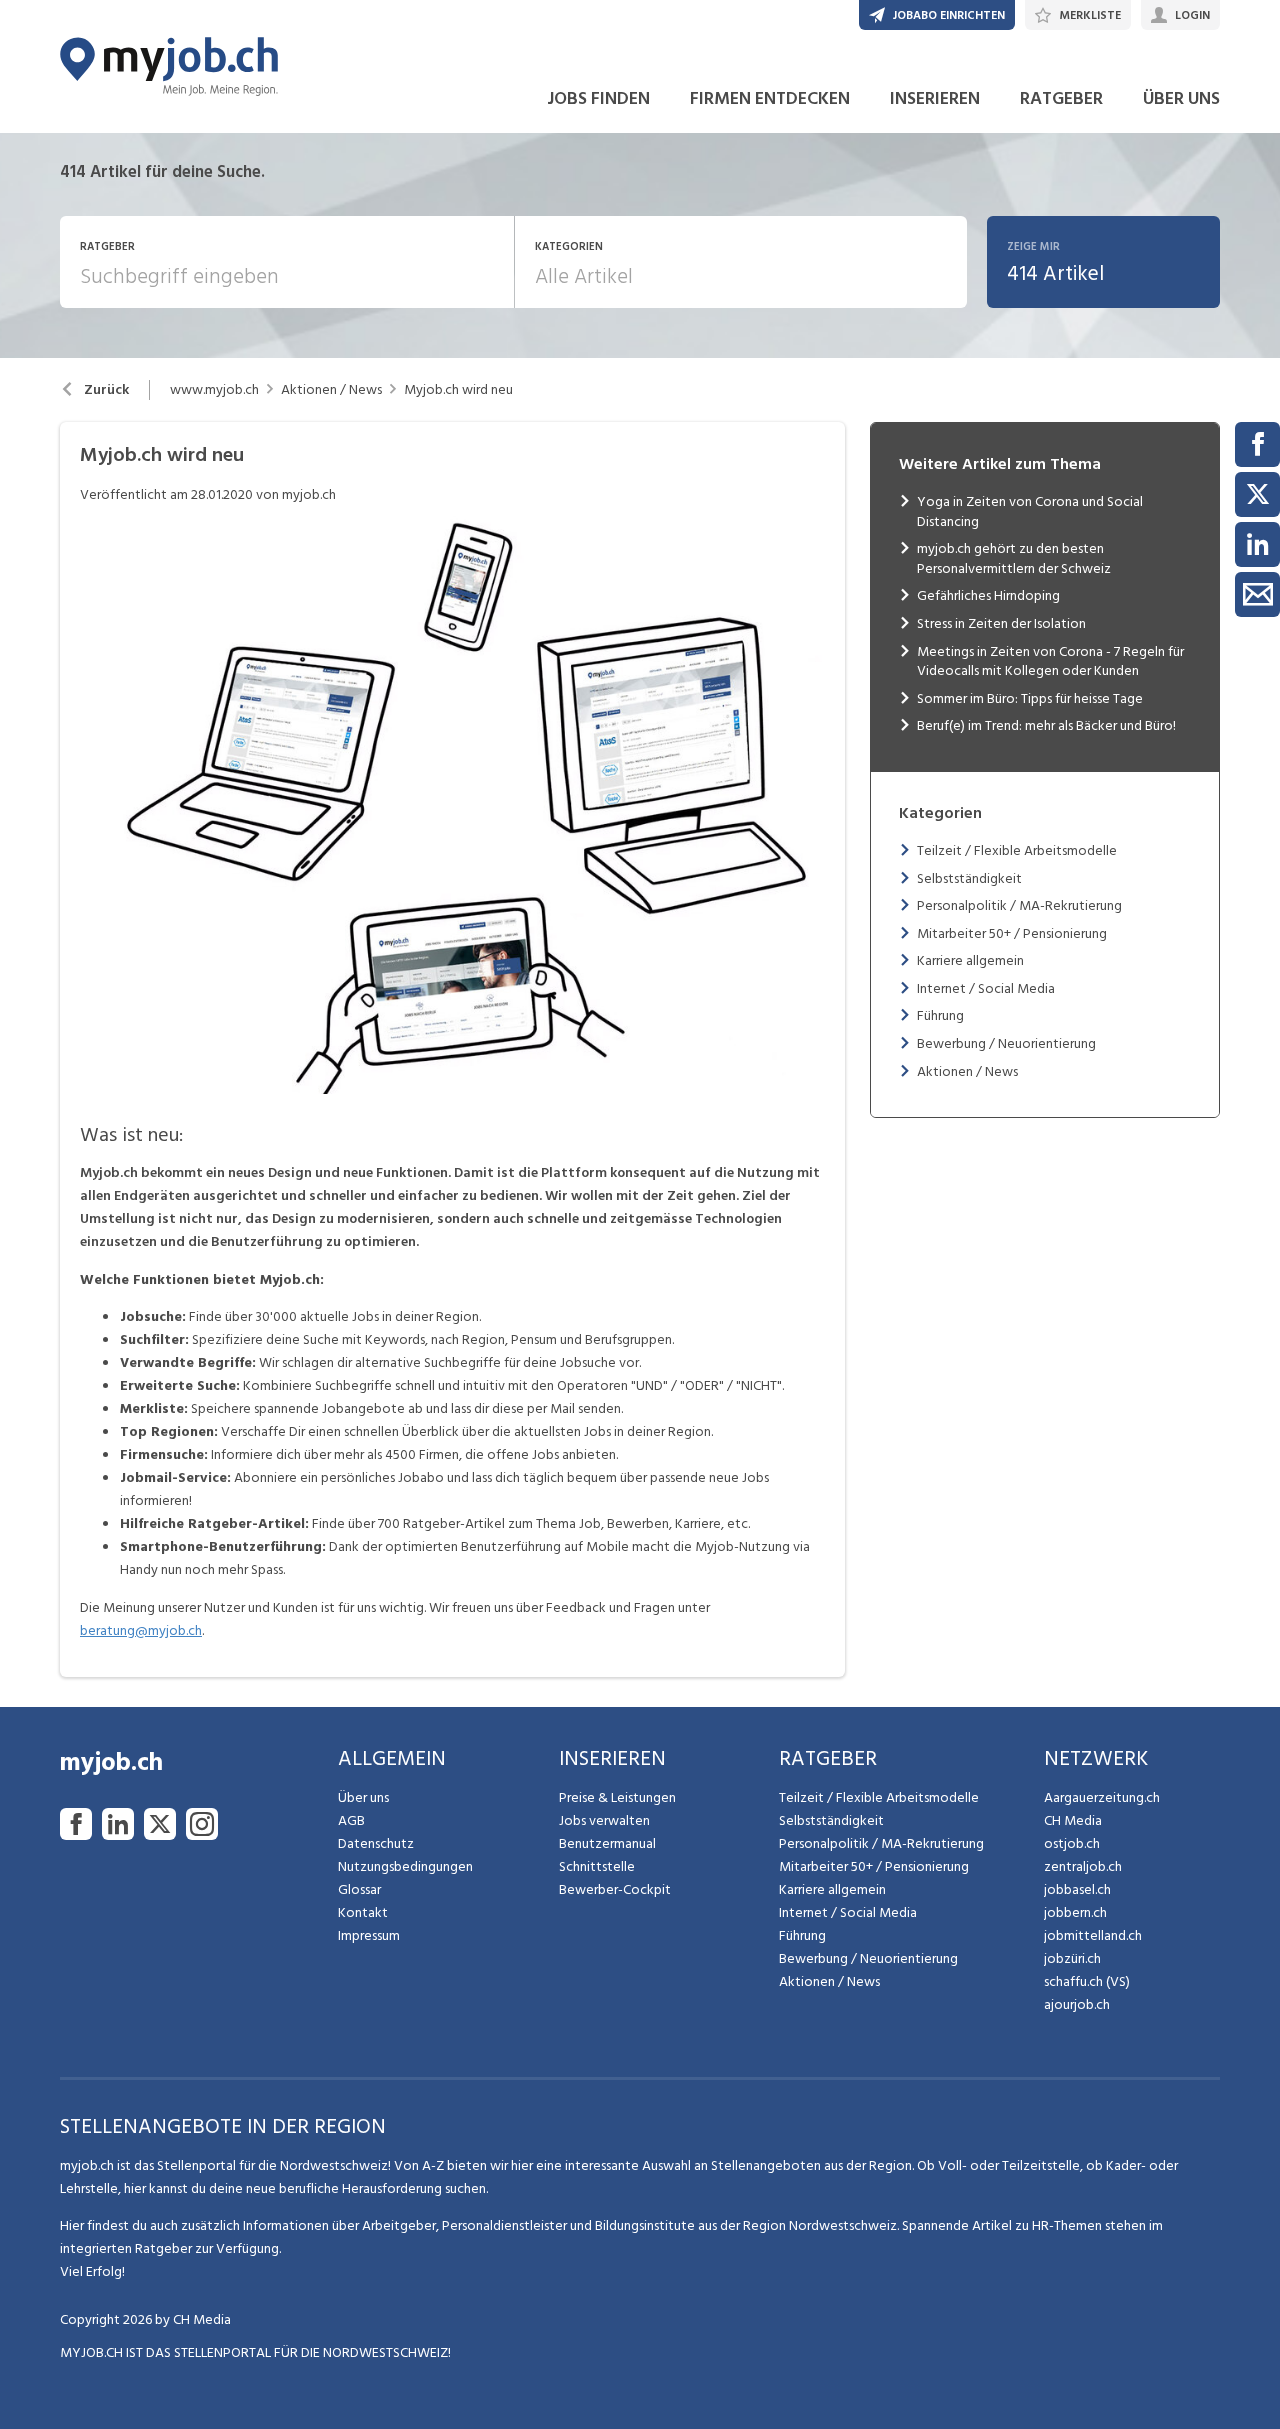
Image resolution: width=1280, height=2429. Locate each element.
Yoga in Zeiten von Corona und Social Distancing (1030, 511)
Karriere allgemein (970, 960)
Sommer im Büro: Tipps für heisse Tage (1030, 698)
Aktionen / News (331, 390)
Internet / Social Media (986, 988)
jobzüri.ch (1072, 1958)
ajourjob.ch (1077, 2004)
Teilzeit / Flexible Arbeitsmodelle (1017, 850)
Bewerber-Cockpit (615, 1889)
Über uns (363, 1797)
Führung (940, 1015)
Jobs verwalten (604, 1820)
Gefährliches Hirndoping (988, 595)
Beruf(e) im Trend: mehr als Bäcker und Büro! (1046, 725)
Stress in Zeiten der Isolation (1001, 623)
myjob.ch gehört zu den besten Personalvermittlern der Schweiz (1014, 558)
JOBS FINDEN (598, 98)
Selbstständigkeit (969, 878)
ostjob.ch (1072, 1843)
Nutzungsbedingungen (405, 1866)
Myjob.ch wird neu (458, 390)
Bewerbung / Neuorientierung (1006, 1043)
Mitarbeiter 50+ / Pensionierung (1012, 933)
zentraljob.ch (1083, 1866)
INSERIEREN (935, 98)
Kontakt (363, 1912)
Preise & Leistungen (617, 1797)
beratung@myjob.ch (141, 1630)
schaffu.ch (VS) (1087, 1981)
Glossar (359, 1889)
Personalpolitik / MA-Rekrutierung (1019, 905)
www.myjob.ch (214, 390)
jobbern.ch (1075, 1912)
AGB (351, 1820)
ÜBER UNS (1181, 98)
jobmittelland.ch (1093, 1935)
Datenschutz (376, 1843)
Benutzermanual (607, 1843)
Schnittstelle (597, 1866)
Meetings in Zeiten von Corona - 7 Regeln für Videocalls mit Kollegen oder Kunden (1050, 661)
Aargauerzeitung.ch (1102, 1797)
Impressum (369, 1935)
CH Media (1073, 1820)
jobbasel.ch (1077, 1889)
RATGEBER (1061, 98)
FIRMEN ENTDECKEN (770, 98)
